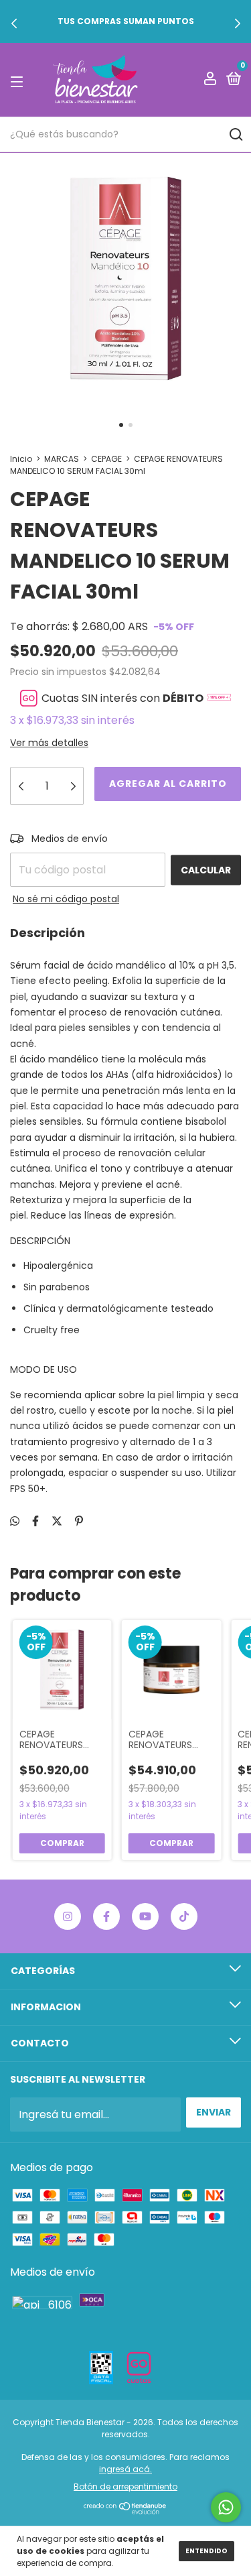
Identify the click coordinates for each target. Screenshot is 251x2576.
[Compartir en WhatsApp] (15, 1521)
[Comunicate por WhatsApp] (226, 2507)
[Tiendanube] (125, 2511)
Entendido (206, 2551)
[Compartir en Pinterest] (79, 1521)
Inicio (21, 459)
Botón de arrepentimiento (125, 2487)
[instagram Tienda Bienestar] (68, 1916)
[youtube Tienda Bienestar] (145, 1916)
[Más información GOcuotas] (219, 698)
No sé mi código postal (66, 899)
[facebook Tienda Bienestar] (106, 1916)
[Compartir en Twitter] (57, 1521)
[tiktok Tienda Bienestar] (184, 1916)
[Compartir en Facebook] (35, 1521)
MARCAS (62, 459)
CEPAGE (106, 459)
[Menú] (19, 80)
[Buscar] (235, 135)
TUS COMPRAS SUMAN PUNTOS (126, 21)
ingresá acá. (125, 2469)
